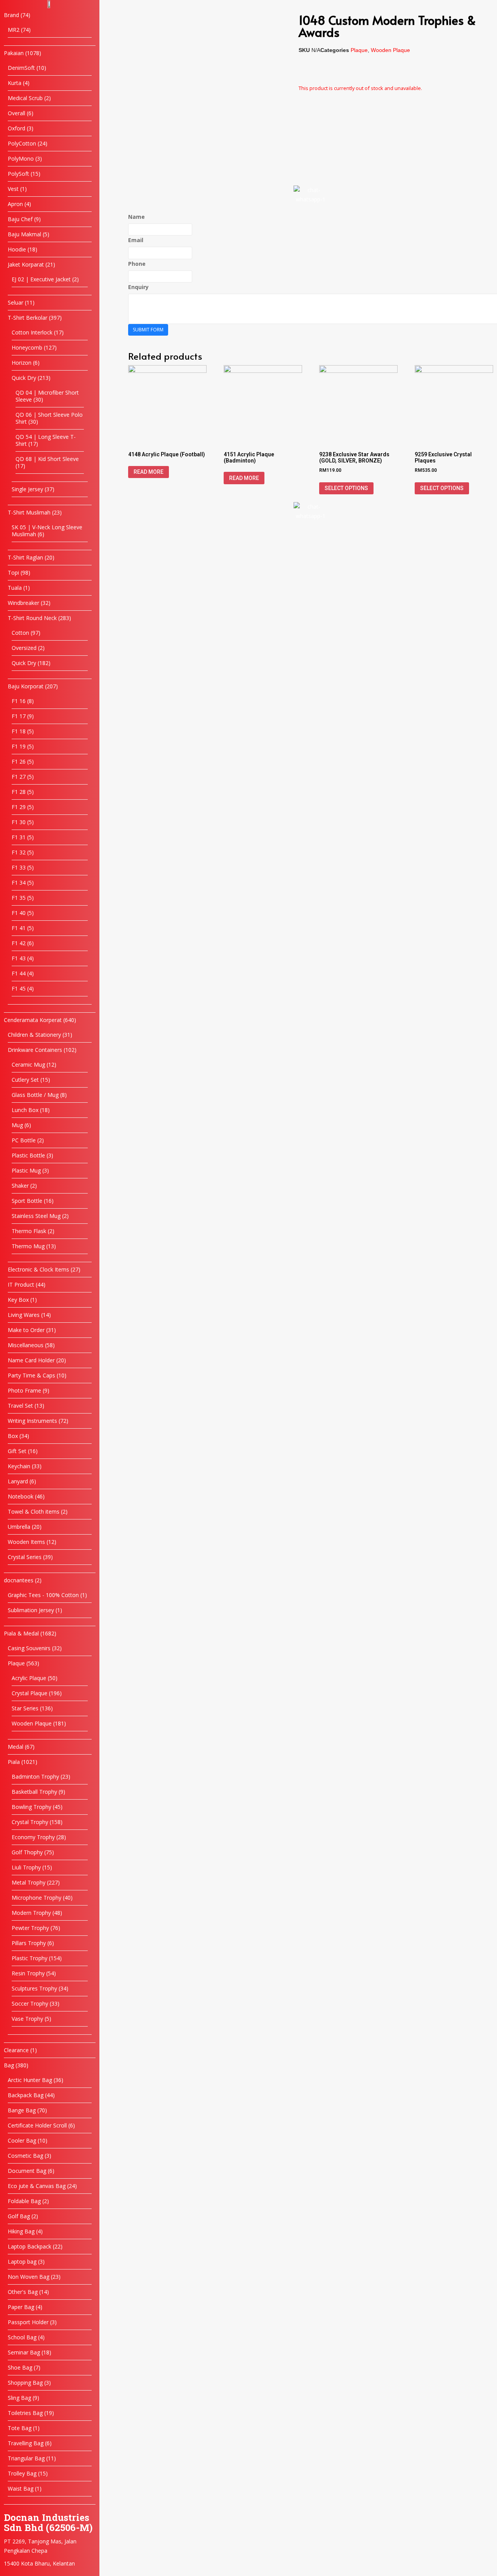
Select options (346, 488)
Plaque (359, 50)
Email (136, 240)
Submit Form (148, 330)
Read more (149, 472)
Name (136, 217)
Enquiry (138, 287)
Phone (137, 264)
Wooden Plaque (390, 50)
